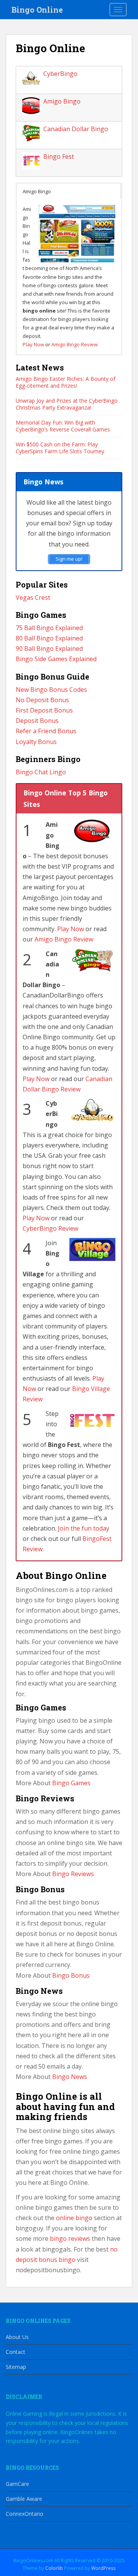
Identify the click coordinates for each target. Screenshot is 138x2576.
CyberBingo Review (50, 1228)
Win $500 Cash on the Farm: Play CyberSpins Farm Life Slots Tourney (60, 448)
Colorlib (54, 2568)
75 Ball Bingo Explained (49, 628)
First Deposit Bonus (44, 710)
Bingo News (70, 2077)
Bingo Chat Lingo (41, 772)
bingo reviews (70, 2239)
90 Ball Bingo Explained (49, 649)
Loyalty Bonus (36, 742)
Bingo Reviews (73, 1874)
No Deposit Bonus (42, 700)
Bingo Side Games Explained (56, 659)
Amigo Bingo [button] (37, 191)
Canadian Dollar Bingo (76, 129)
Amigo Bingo (62, 101)
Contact (16, 2352)
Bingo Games (71, 1783)
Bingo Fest (59, 156)
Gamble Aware (24, 2499)
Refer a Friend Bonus (46, 731)
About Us (17, 2337)
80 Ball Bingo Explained (49, 638)
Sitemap (16, 2367)
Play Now (33, 344)
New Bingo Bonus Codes (51, 690)
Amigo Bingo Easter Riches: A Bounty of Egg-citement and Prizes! (66, 382)
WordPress (103, 2568)
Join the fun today (84, 1528)
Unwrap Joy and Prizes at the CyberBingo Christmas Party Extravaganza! (67, 404)
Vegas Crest (33, 598)
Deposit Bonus (37, 721)
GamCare (17, 2484)
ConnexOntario (25, 2514)
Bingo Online (37, 10)
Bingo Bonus (71, 1975)
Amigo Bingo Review (75, 344)
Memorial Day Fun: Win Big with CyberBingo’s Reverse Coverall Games (63, 426)
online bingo (74, 2218)
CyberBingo (60, 74)
